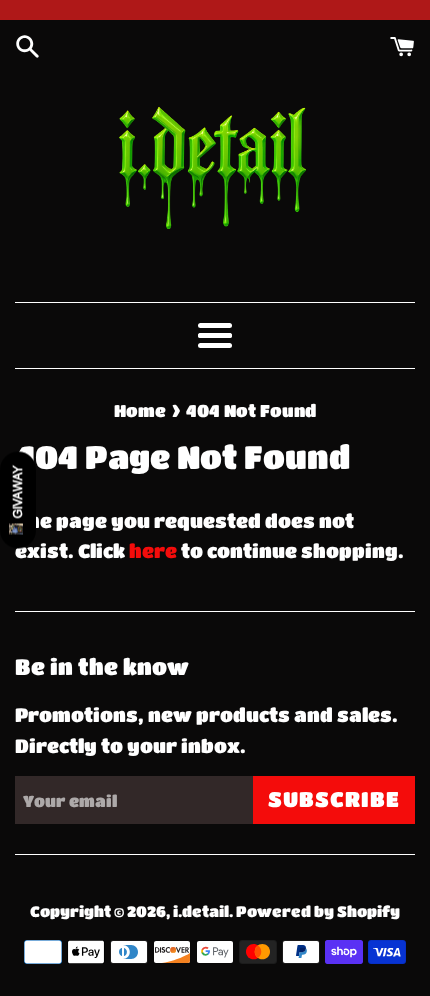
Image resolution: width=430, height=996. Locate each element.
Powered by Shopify (318, 911)
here (153, 550)
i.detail (201, 911)
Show (18, 499)
